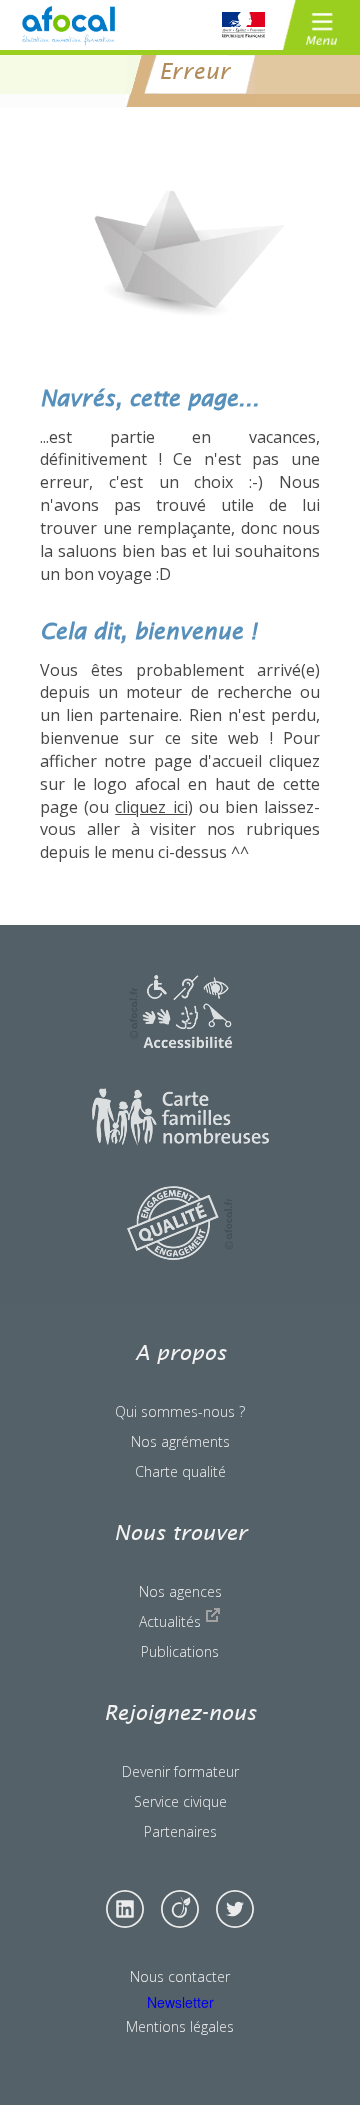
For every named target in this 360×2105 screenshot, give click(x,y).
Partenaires (180, 1831)
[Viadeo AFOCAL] (180, 1909)
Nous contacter (180, 1976)
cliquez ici (151, 807)
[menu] (321, 25)
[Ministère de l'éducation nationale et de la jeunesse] (243, 25)
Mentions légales (180, 2026)
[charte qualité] (180, 1254)
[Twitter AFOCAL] (235, 1909)
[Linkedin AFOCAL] (125, 1909)
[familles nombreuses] (180, 1140)
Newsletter (180, 2002)
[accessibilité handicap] (180, 1042)
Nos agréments (180, 1441)
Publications (180, 1651)
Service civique (180, 1801)
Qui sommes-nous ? (180, 1411)
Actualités (172, 1621)
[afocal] (68, 25)
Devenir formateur (180, 1771)
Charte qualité (180, 1471)
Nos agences (180, 1591)
